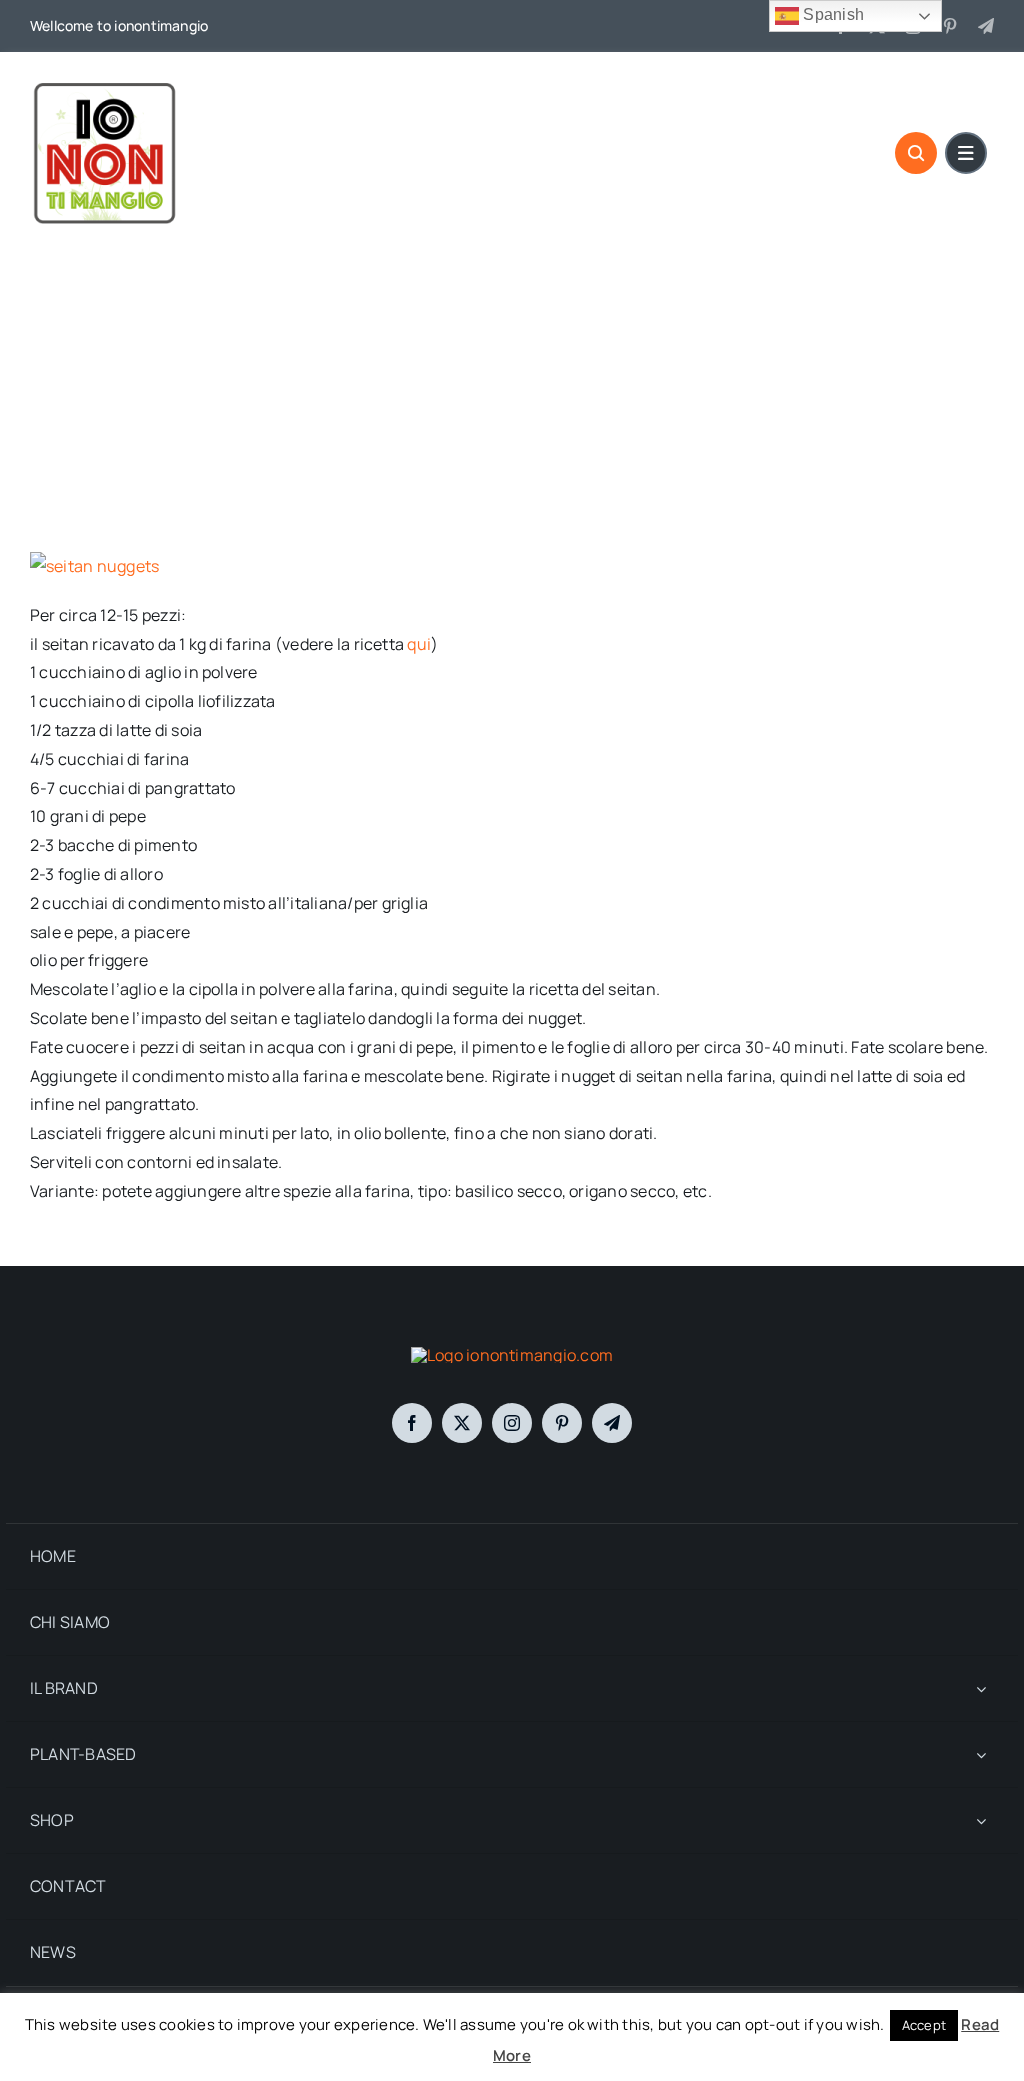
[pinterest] (950, 26)
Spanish (831, 14)
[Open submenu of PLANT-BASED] (981, 1754)
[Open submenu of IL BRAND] (981, 1688)
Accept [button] (924, 2025)
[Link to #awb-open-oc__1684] (966, 153)
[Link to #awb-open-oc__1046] (916, 153)
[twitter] (462, 1423)
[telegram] (986, 26)
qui (419, 644)
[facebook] (412, 1423)
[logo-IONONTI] (512, 1355)
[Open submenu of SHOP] (981, 1820)
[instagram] (512, 1423)
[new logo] (105, 85)
